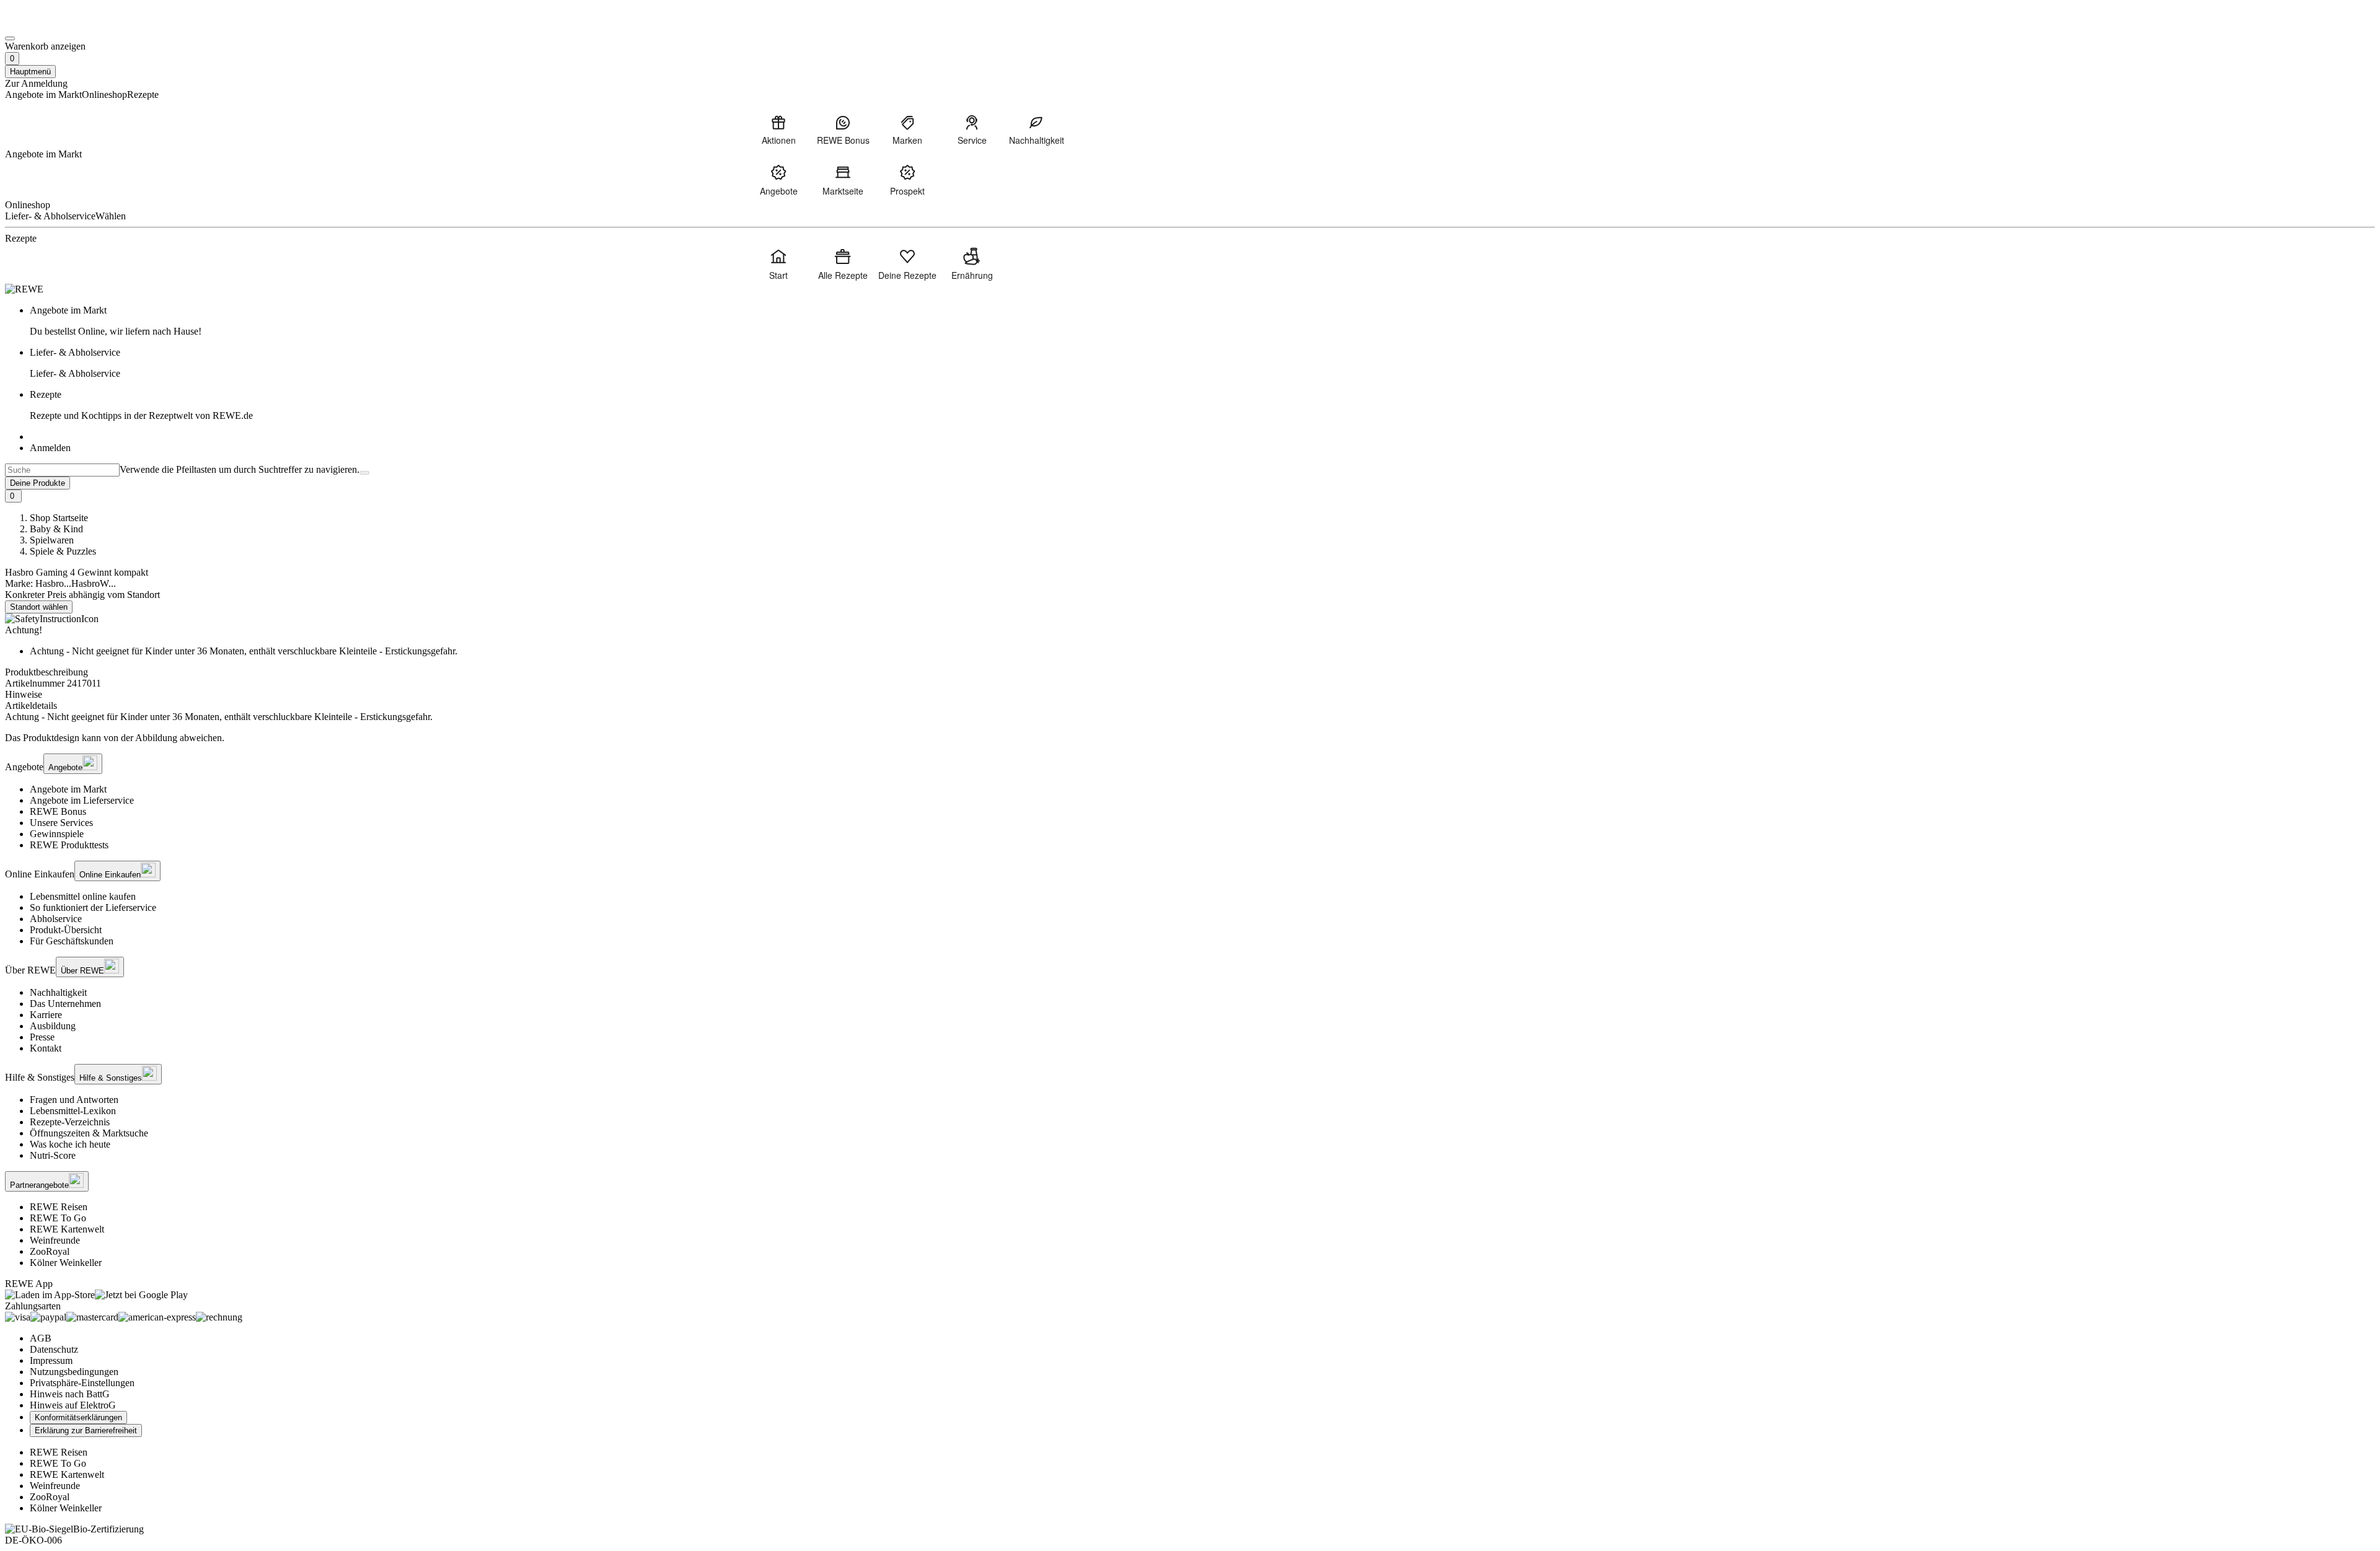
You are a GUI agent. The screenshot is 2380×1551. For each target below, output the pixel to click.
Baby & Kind (56, 529)
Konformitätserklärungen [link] (78, 1417)
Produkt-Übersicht (66, 930)
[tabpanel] (1190, 717)
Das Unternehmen (65, 1004)
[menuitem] (778, 130)
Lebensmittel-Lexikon (73, 1111)
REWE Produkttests (69, 845)
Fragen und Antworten (74, 1100)
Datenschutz (54, 1349)
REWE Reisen (59, 1207)
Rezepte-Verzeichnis (70, 1122)
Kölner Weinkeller (66, 1263)
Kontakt (46, 1048)
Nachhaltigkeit (58, 992)
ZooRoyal (50, 1251)
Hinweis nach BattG (70, 1394)
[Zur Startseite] (47, 24)
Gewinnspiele (57, 834)
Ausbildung (53, 1026)
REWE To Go (58, 1218)
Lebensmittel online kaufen (83, 896)
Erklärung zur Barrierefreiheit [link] (86, 1430)
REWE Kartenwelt (67, 1229)
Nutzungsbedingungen (74, 1372)
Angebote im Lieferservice (82, 800)
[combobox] (62, 470)
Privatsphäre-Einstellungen (82, 1383)
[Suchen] (364, 473)
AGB (41, 1338)
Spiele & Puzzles (63, 551)
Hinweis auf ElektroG (73, 1405)
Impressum (51, 1360)
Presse (42, 1037)
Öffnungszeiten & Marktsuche (89, 1133)
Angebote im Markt (68, 789)
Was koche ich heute (70, 1144)
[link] (1202, 321)
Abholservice (56, 919)
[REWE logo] (24, 289)
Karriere (46, 1015)
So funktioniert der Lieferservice (93, 907)
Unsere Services (61, 823)
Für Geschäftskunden (72, 941)
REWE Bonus (58, 811)
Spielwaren (52, 540)
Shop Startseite (59, 518)
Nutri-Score (53, 1155)
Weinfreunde (55, 1240)
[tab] (1190, 695)
